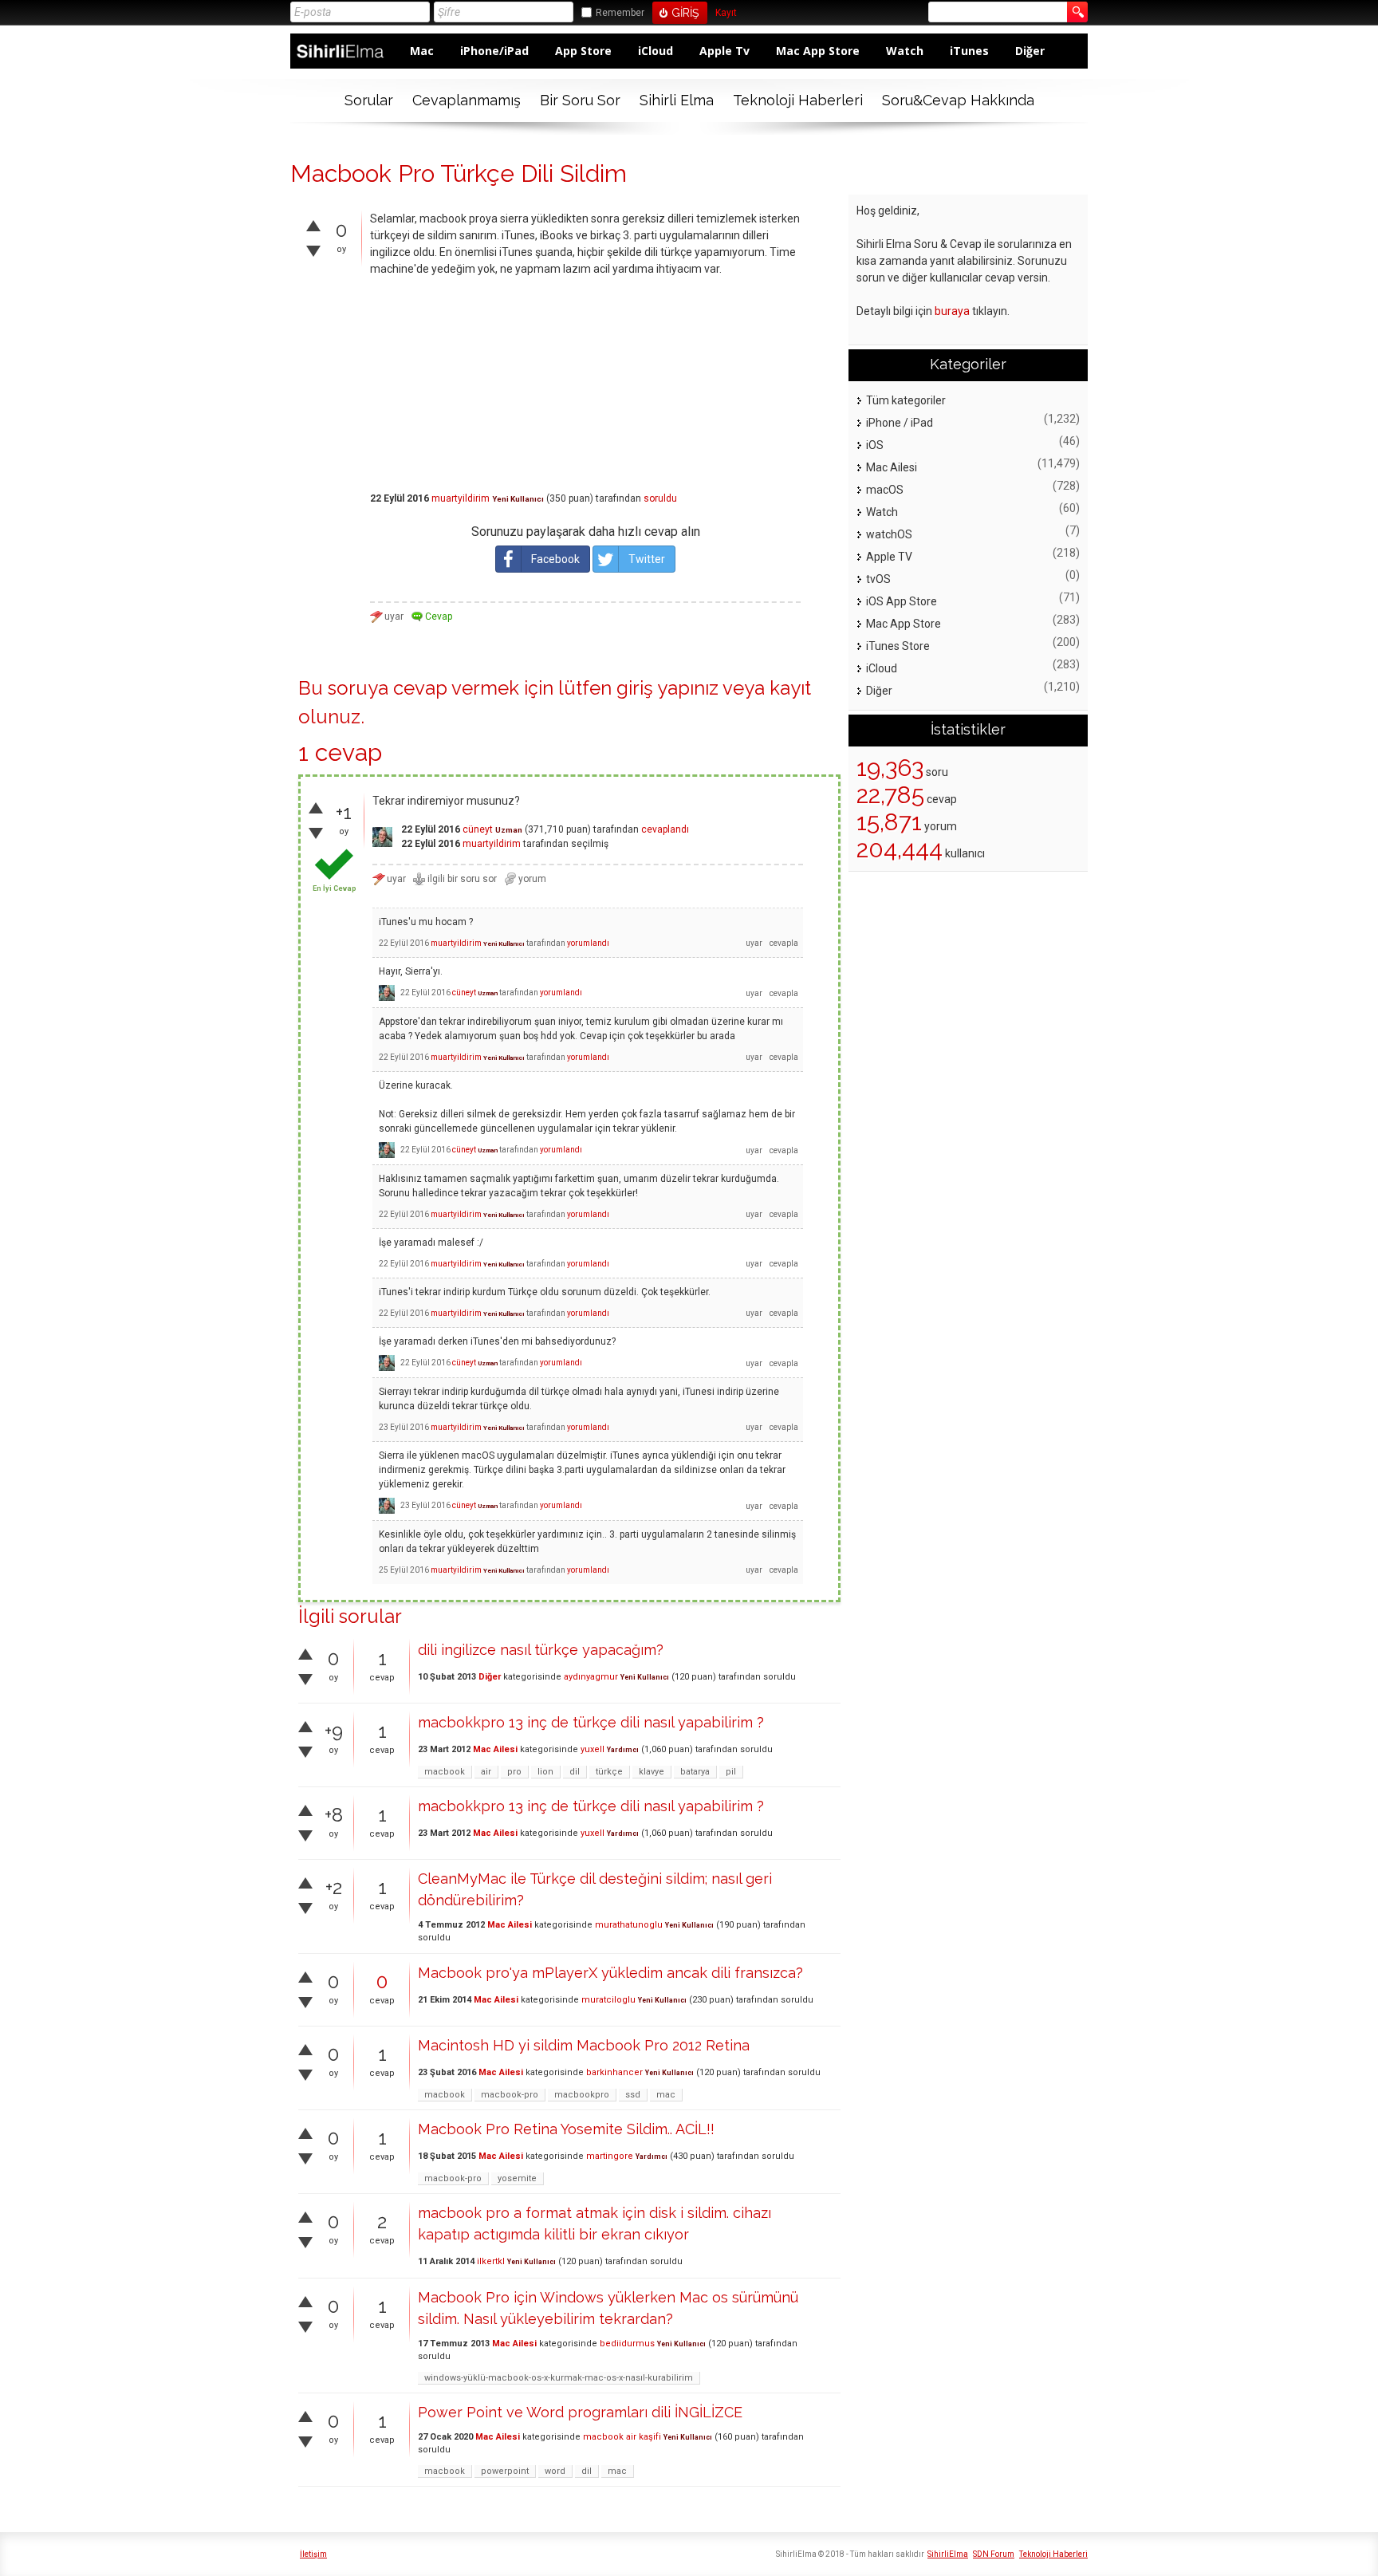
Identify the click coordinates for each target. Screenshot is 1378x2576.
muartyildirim (461, 498)
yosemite (517, 2178)
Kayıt (726, 13)
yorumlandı (588, 943)
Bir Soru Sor (580, 100)
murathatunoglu (629, 1925)
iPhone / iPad (900, 423)
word (555, 2471)
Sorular (369, 100)
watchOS (889, 534)
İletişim (313, 2554)
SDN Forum (994, 2554)
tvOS (878, 579)
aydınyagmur (591, 1677)
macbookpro (582, 2095)
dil (575, 1772)
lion (545, 1772)
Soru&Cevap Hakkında (958, 100)
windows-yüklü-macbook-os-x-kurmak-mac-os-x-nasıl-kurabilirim (559, 2378)
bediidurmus (627, 2344)
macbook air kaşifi (622, 2437)
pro (514, 1772)
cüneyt (478, 829)
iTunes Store (898, 646)
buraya (952, 311)
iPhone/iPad (494, 51)
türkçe (609, 1772)
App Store (583, 51)
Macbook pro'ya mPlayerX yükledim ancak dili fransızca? (610, 1973)
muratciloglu (608, 2000)
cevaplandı (665, 829)
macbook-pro (510, 2095)
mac (666, 2095)
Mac (422, 51)
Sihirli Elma (677, 100)
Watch (905, 51)
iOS (875, 445)
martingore (610, 2156)
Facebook (555, 559)
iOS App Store (902, 601)
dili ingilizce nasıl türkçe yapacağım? (541, 1650)
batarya (695, 1772)
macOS (885, 490)
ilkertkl (491, 2261)
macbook (445, 1772)
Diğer (1030, 51)
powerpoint (505, 2471)
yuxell (593, 1749)
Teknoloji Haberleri (798, 100)
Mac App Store (818, 51)
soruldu (660, 498)
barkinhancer (614, 2072)
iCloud (656, 51)
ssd (633, 2095)
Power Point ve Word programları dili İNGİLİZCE (580, 2412)
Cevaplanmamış (467, 100)
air (486, 1772)
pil (731, 1772)
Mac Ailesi (495, 1749)
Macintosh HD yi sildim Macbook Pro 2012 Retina (584, 2045)
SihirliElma (948, 2554)
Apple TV (889, 557)
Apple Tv (724, 51)
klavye (652, 1772)
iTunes (969, 51)
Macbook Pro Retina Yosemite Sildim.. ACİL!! (566, 2129)
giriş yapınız (667, 688)
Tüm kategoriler (906, 400)
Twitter (647, 559)
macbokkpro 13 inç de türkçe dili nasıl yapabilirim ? (591, 1722)
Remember (620, 13)
